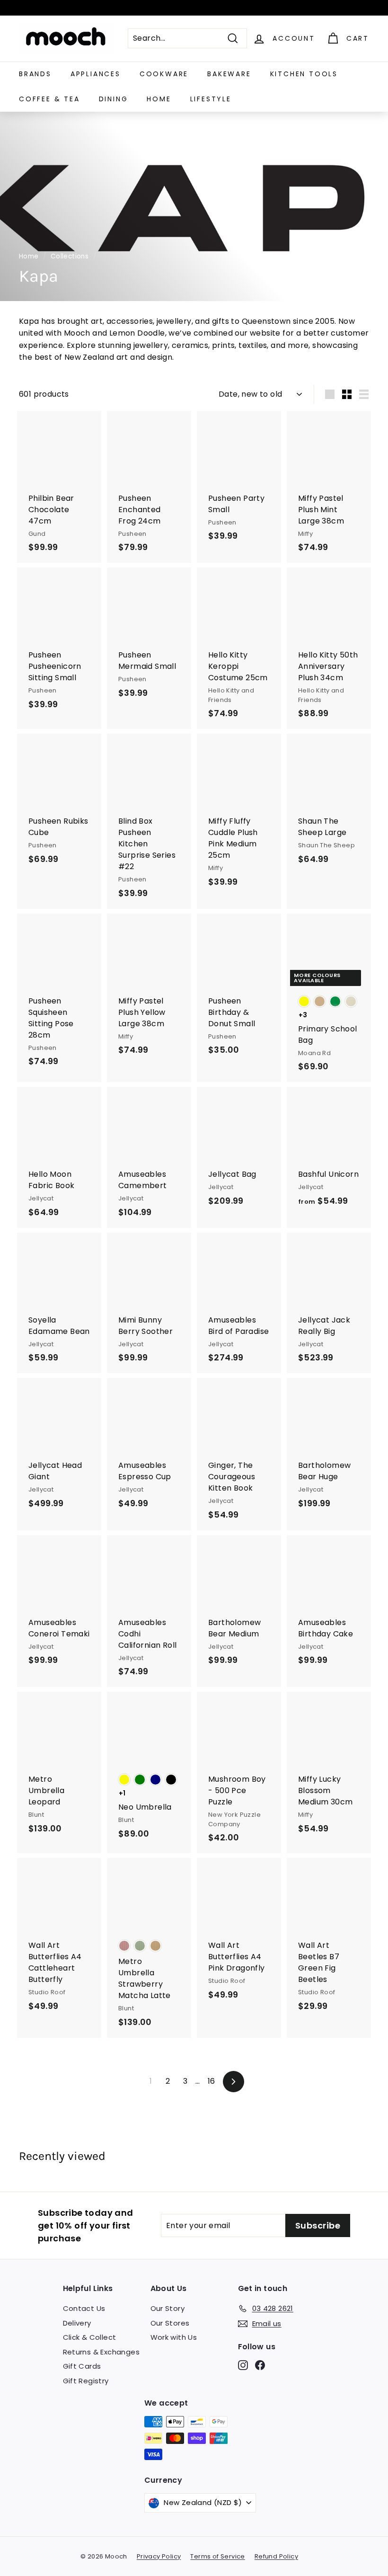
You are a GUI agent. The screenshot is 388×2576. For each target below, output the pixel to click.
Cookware (164, 74)
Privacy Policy (159, 2556)
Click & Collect (90, 2337)
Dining (114, 99)
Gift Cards (82, 2366)
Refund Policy (276, 2556)
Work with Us (174, 2337)
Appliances (96, 74)
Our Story (168, 2308)
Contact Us (84, 2308)
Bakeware (229, 74)
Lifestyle (211, 99)
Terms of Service (217, 2556)
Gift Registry (86, 2381)
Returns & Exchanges (101, 2352)
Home (159, 99)
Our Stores (170, 2323)
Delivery (77, 2323)
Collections (70, 256)
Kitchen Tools (304, 74)
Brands (35, 74)
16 (212, 2081)
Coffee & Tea (49, 99)
